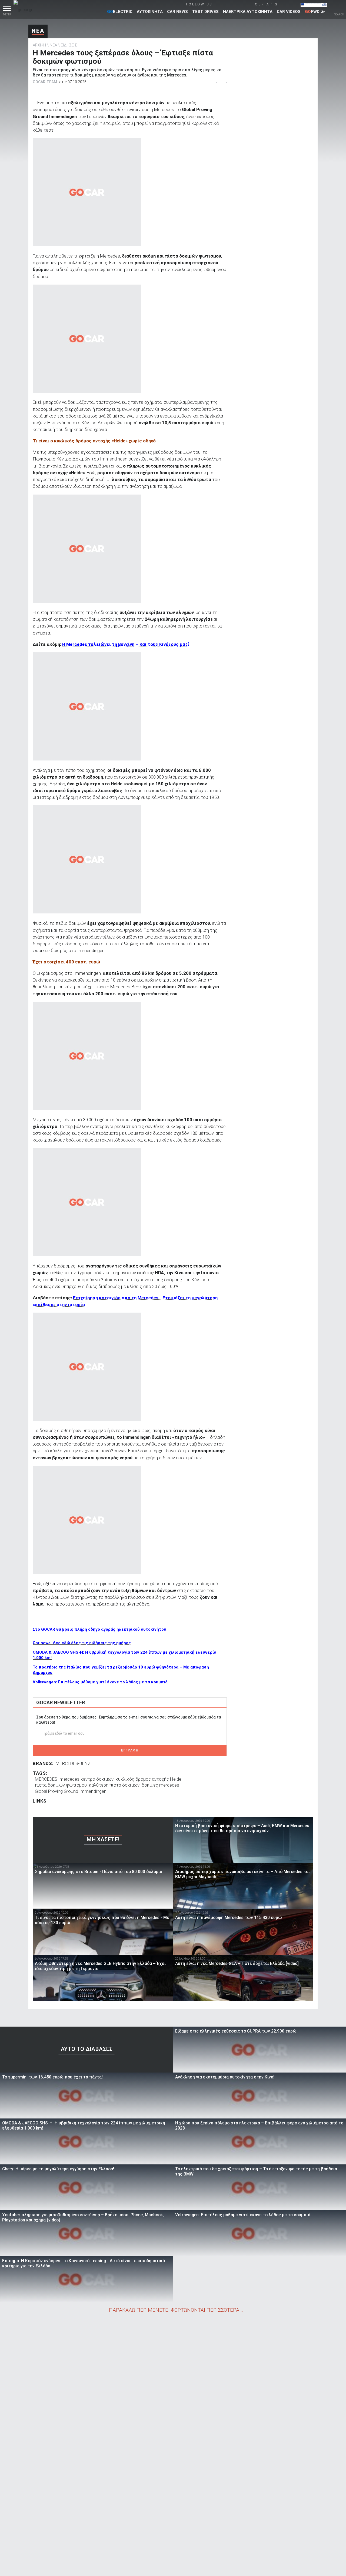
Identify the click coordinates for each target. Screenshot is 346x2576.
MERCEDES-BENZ (73, 1763)
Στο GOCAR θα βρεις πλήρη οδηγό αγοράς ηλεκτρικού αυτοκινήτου (99, 1629)
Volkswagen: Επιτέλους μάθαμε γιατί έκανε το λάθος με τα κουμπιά (100, 1682)
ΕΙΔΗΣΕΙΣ (69, 45)
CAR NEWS (177, 12)
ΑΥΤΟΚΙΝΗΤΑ (150, 12)
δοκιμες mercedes (160, 1785)
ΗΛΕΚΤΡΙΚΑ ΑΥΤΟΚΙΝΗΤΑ (248, 12)
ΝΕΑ (38, 31)
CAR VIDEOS (289, 12)
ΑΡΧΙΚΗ (39, 45)
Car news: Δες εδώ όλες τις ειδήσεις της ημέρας (82, 1643)
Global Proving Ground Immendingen (71, 1791)
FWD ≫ (315, 12)
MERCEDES (46, 1779)
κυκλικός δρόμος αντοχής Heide (149, 1779)
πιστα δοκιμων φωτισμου (61, 1785)
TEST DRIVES (205, 12)
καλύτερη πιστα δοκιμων (114, 1785)
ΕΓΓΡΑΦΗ (130, 1750)
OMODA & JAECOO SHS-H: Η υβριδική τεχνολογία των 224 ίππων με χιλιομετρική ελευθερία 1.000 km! (124, 1655)
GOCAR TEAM (45, 82)
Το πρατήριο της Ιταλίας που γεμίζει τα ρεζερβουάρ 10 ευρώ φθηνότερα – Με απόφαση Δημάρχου (121, 1670)
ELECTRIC (120, 12)
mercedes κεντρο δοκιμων (86, 1779)
